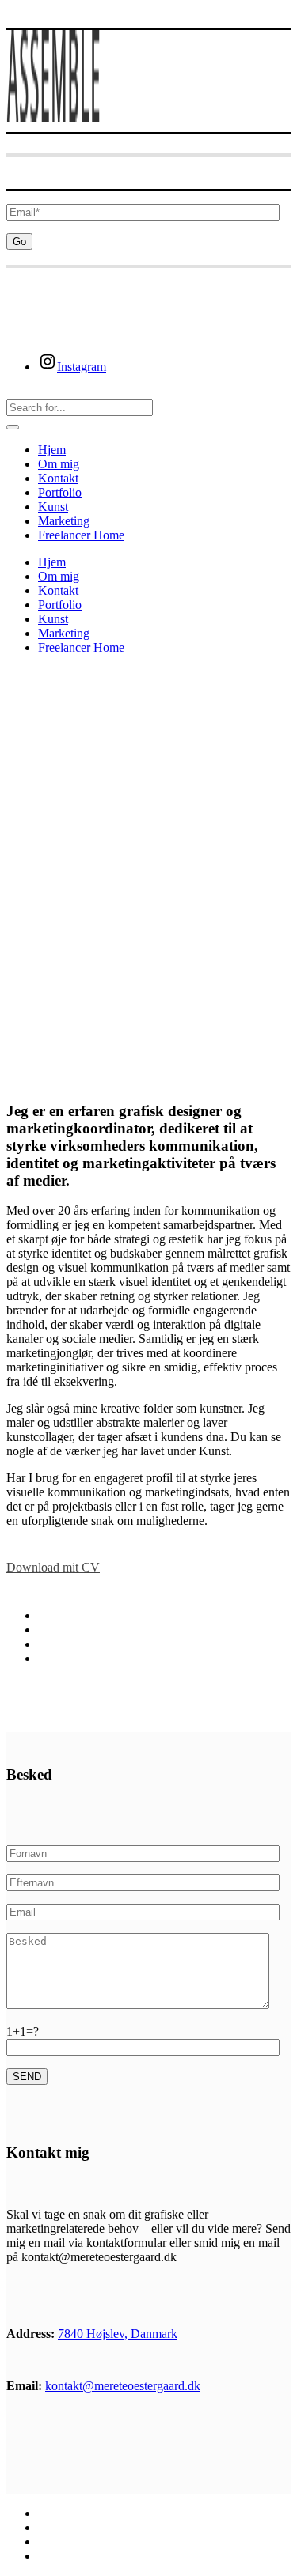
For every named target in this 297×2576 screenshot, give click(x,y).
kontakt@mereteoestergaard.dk (123, 2386)
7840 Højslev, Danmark (118, 2334)
